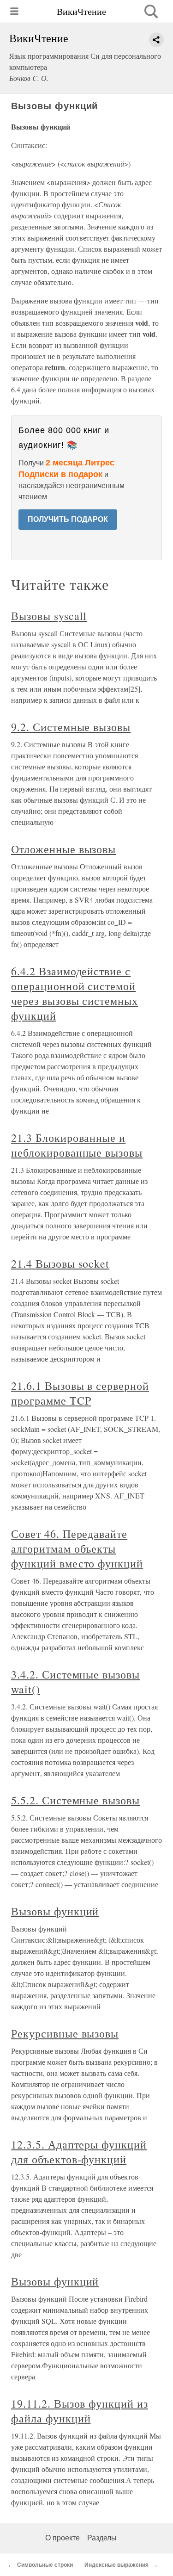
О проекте (63, 2538)
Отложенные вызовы (63, 849)
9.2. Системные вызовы (71, 727)
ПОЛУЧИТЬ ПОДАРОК (68, 519)
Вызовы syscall (49, 616)
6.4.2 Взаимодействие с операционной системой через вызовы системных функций (75, 993)
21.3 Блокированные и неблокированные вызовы (77, 1145)
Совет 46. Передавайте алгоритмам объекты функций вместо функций (77, 1548)
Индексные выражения (116, 2565)
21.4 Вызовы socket (60, 1263)
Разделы (102, 2538)
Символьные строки (45, 2565)
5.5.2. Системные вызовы (75, 1800)
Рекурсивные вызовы (65, 2033)
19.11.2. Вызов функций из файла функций (80, 2411)
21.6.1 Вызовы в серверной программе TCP (80, 1393)
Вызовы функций (55, 1911)
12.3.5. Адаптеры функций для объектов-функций (79, 2152)
